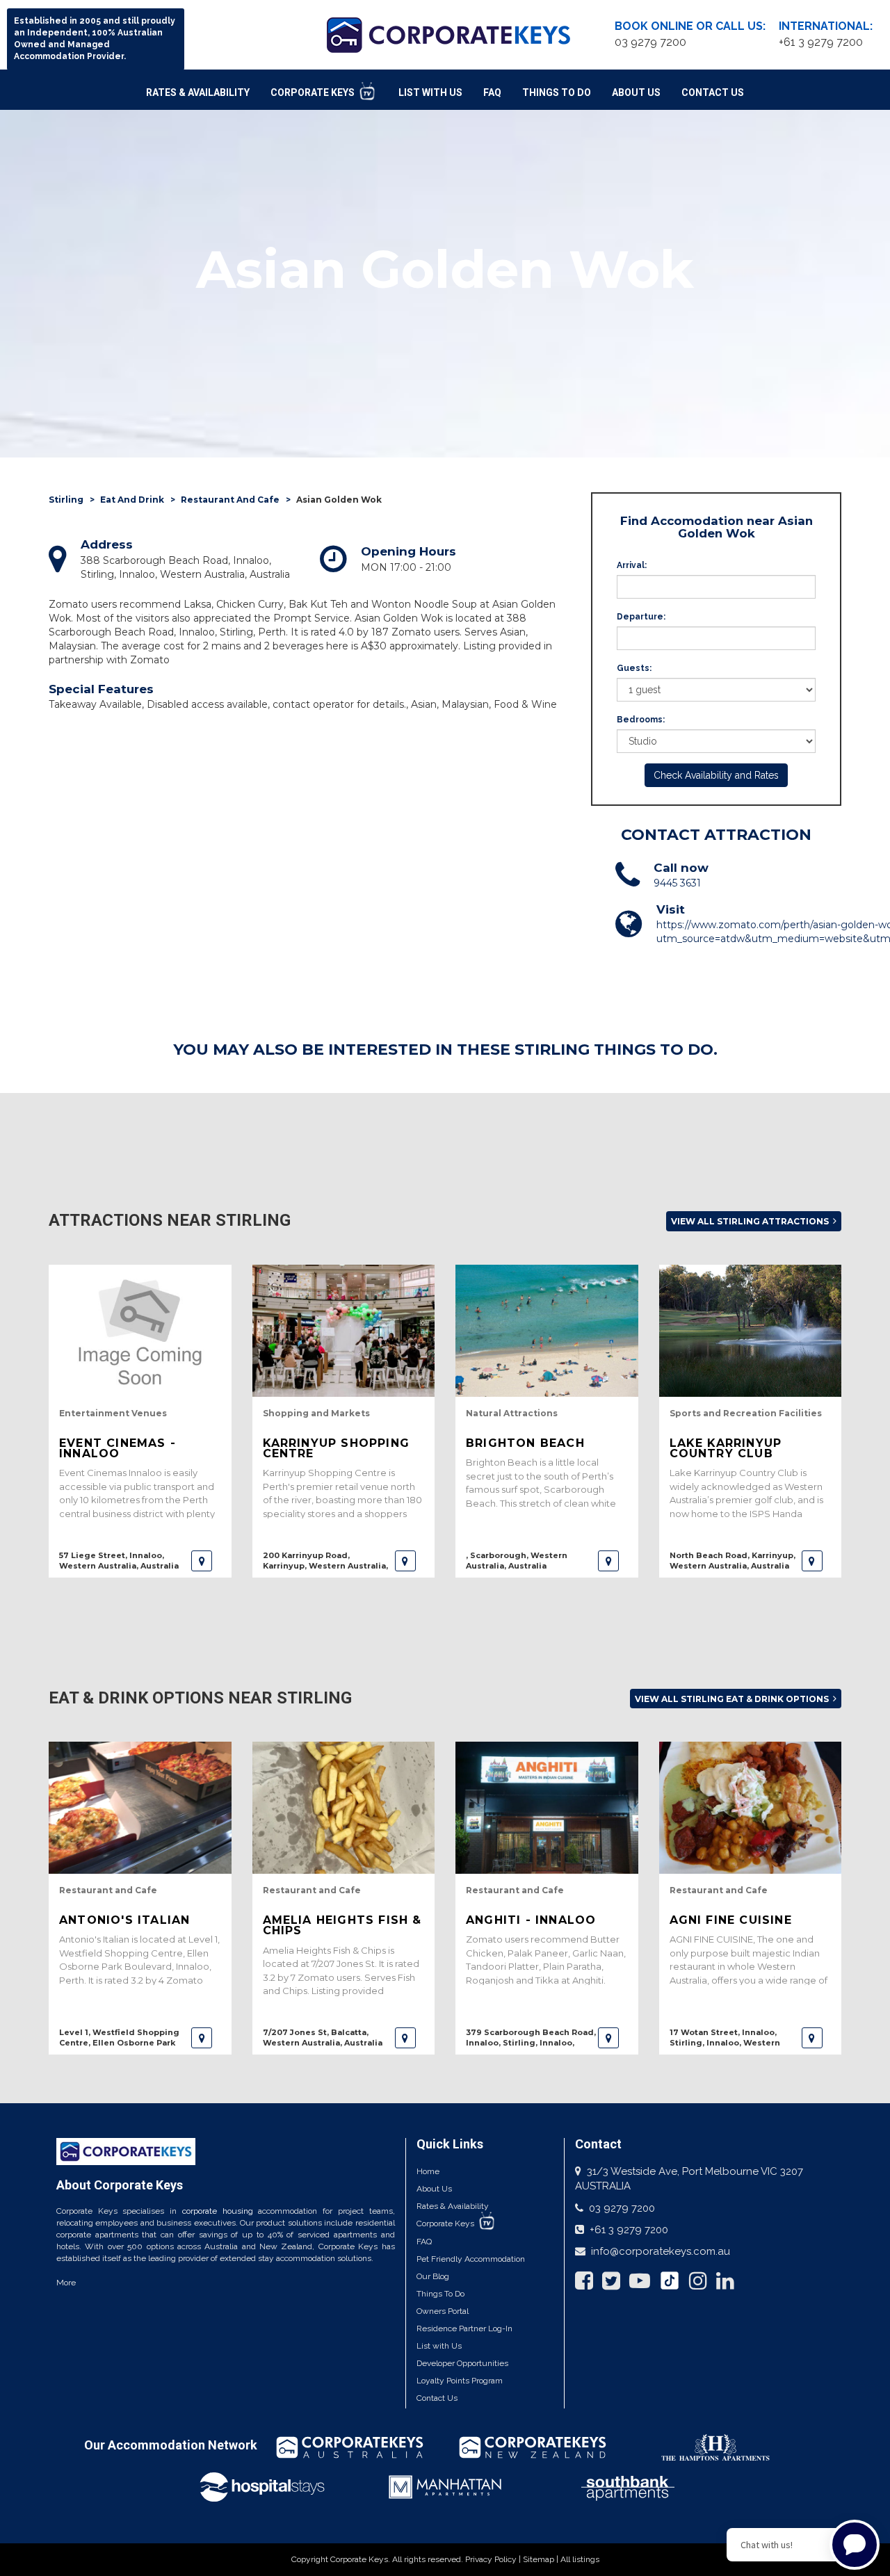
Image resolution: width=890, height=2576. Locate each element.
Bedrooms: (641, 720)
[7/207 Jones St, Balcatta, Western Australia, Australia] (405, 2038)
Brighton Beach (525, 1443)
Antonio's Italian (124, 1920)
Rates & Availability (198, 92)
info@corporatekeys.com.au (661, 2251)
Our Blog (433, 2276)
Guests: (634, 668)
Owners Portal (443, 2311)
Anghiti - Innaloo (531, 1920)
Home (428, 2171)
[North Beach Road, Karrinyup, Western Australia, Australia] (812, 1561)
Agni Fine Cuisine (731, 1920)
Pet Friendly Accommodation (471, 2259)
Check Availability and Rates (716, 775)
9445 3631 (677, 883)
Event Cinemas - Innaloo (118, 1448)
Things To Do (557, 92)
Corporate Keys (314, 92)
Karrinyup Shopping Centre (337, 1448)
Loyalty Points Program (460, 2381)
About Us (636, 92)
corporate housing (218, 2211)
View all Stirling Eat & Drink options (733, 1699)
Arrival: (632, 565)
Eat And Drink (132, 500)
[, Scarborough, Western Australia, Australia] (608, 1561)
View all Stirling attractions (751, 1221)
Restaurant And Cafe (230, 500)
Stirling (66, 500)
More (66, 2283)
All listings (580, 2559)
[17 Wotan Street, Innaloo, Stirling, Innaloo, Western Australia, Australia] (812, 2038)
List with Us (439, 2346)
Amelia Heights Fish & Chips (342, 1925)
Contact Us (713, 92)
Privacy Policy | (494, 2559)
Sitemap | (542, 2559)
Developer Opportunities (462, 2363)
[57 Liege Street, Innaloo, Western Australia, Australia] (202, 1561)
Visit (671, 909)
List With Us (430, 92)
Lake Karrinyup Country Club (726, 1448)
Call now (681, 868)
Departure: (641, 617)
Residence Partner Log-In (464, 2328)
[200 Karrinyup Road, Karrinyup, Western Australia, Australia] (405, 1561)
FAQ (492, 92)
